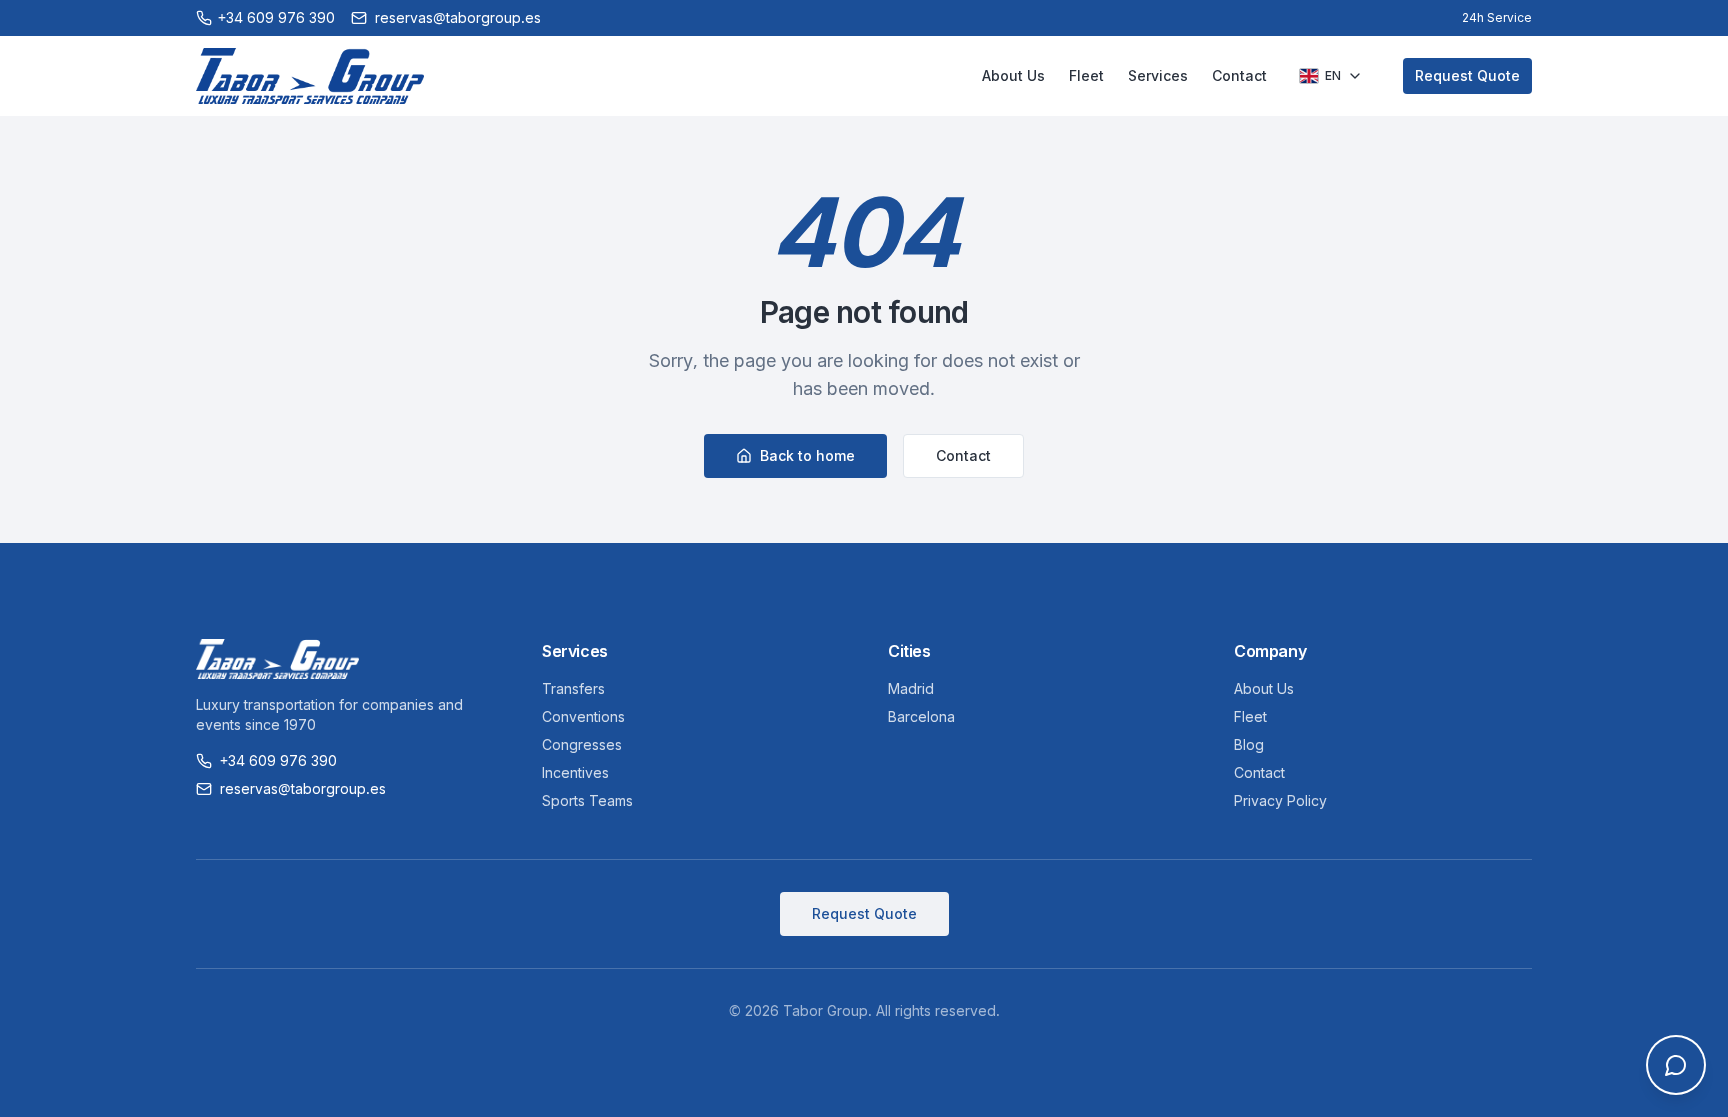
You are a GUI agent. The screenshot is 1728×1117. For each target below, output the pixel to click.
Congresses (582, 744)
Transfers (573, 688)
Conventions (583, 716)
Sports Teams (587, 800)
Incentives (575, 772)
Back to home (807, 455)
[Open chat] (1676, 1065)
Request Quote (1467, 75)
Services (1158, 75)
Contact (1239, 75)
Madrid (911, 688)
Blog (1249, 744)
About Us (1013, 75)
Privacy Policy (1280, 800)
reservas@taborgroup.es (458, 17)
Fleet (1086, 75)
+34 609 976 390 (278, 760)
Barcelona (921, 716)
